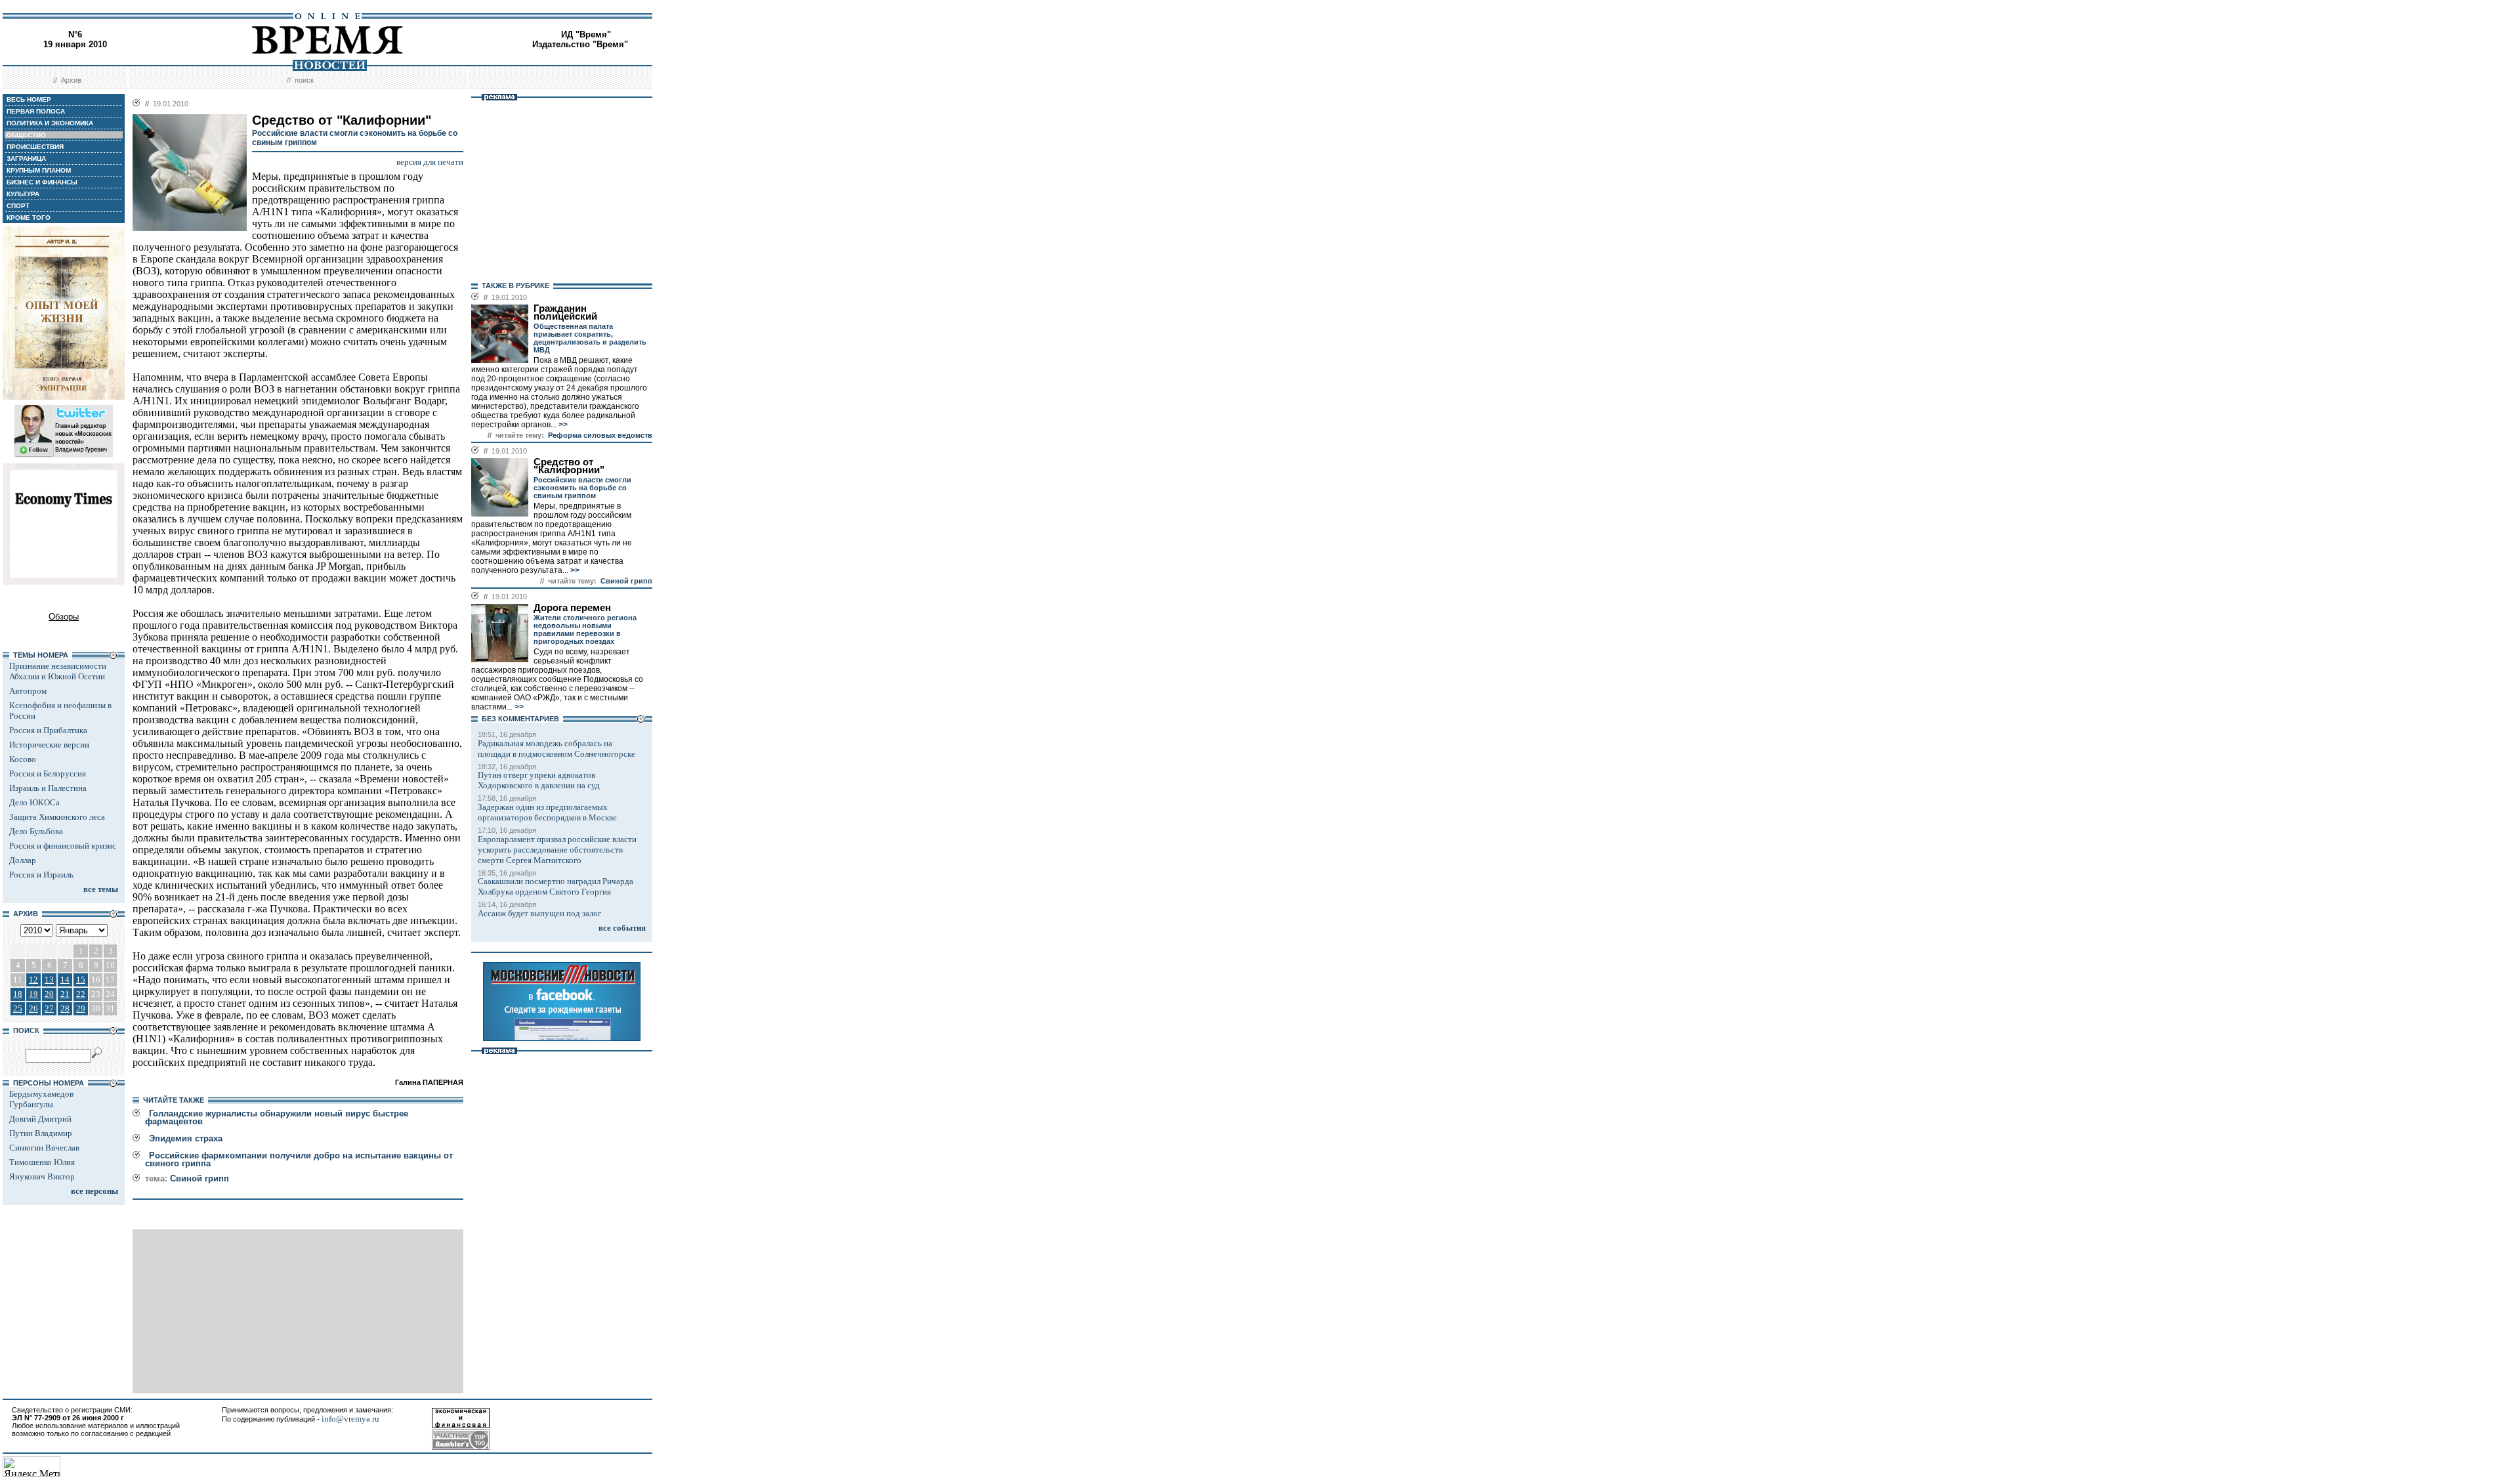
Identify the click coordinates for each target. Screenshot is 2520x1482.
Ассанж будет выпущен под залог (539, 913)
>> (562, 425)
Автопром (28, 691)
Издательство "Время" (580, 44)
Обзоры (64, 617)
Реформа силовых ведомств (600, 435)
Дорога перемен (572, 608)
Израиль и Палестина (48, 788)
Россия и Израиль (41, 875)
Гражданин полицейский (565, 312)
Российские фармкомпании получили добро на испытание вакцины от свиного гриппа (299, 1159)
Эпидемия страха (186, 1138)
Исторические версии (49, 745)
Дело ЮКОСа (34, 802)
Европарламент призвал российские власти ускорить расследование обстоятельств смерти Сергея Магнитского (557, 850)
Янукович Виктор (42, 1176)
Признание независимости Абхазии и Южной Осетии (58, 671)
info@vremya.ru (350, 1419)
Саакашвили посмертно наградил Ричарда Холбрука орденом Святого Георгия (556, 886)
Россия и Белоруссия (48, 773)
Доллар (23, 860)
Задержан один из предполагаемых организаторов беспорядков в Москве (547, 812)
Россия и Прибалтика (48, 730)
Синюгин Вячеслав (44, 1148)
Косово (23, 759)
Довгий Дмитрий (40, 1119)
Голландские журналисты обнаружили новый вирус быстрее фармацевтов (277, 1117)
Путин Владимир (41, 1133)
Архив (71, 80)
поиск (304, 80)
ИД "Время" (586, 34)
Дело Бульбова (36, 831)
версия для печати (430, 162)
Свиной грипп (199, 1178)
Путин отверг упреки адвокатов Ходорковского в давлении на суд (539, 780)
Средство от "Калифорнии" (569, 466)
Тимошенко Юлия (42, 1162)
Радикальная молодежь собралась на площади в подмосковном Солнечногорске (556, 749)
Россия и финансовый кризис (63, 846)
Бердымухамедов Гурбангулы (41, 1099)
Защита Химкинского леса (57, 817)
